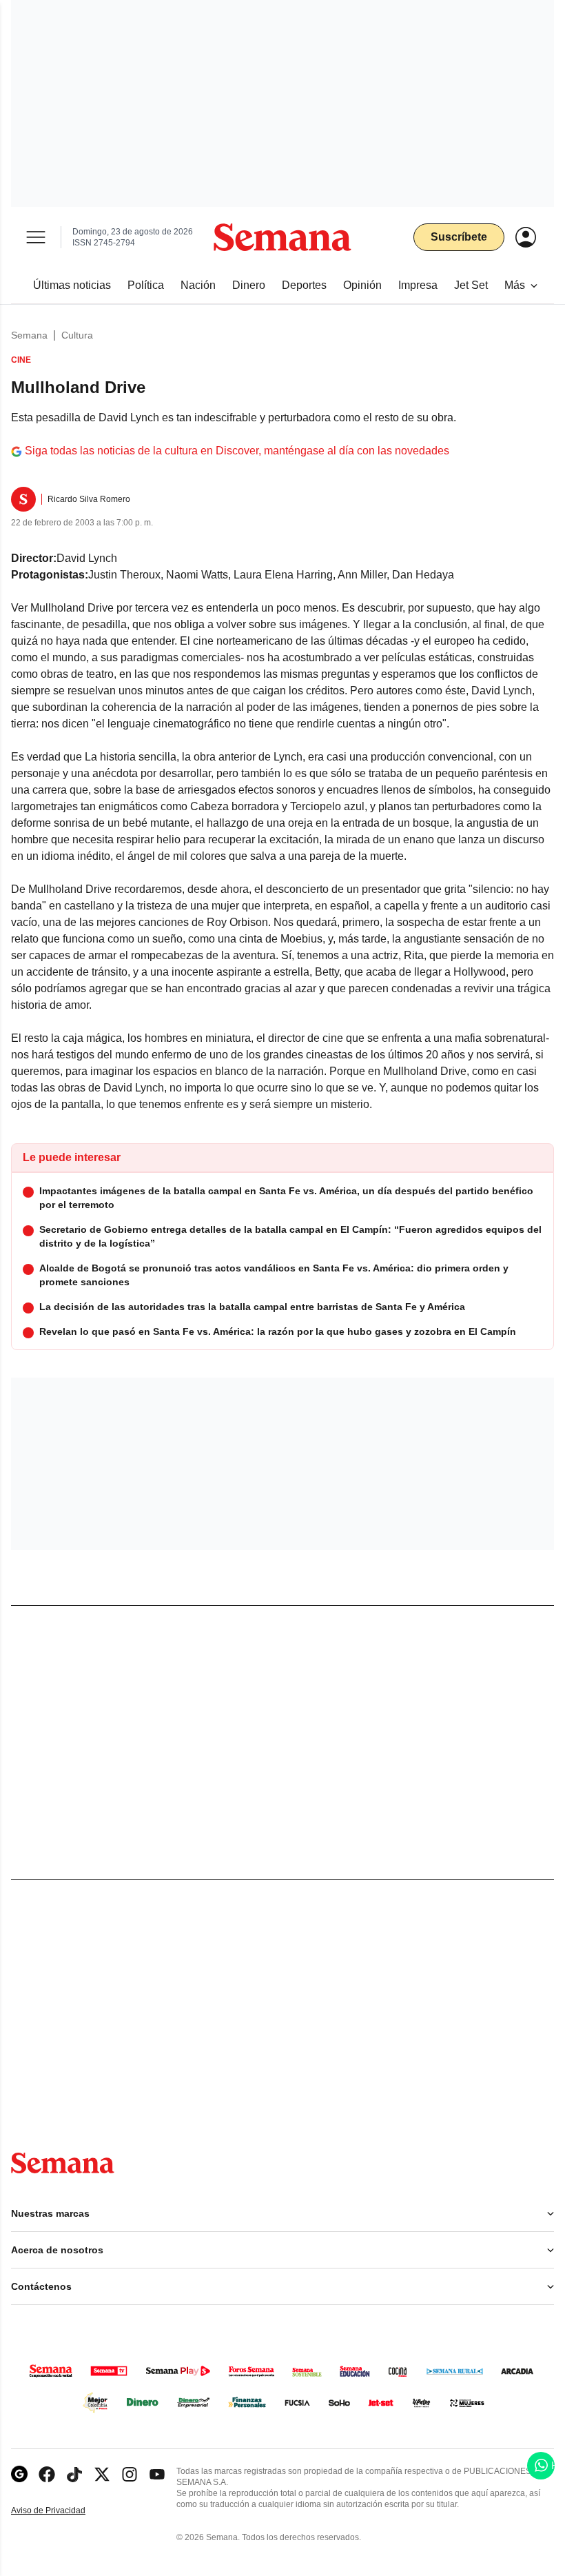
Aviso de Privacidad (63, 2511)
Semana (29, 335)
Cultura (77, 335)
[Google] (19, 2474)
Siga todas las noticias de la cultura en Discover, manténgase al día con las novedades (237, 451)
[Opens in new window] (47, 2474)
